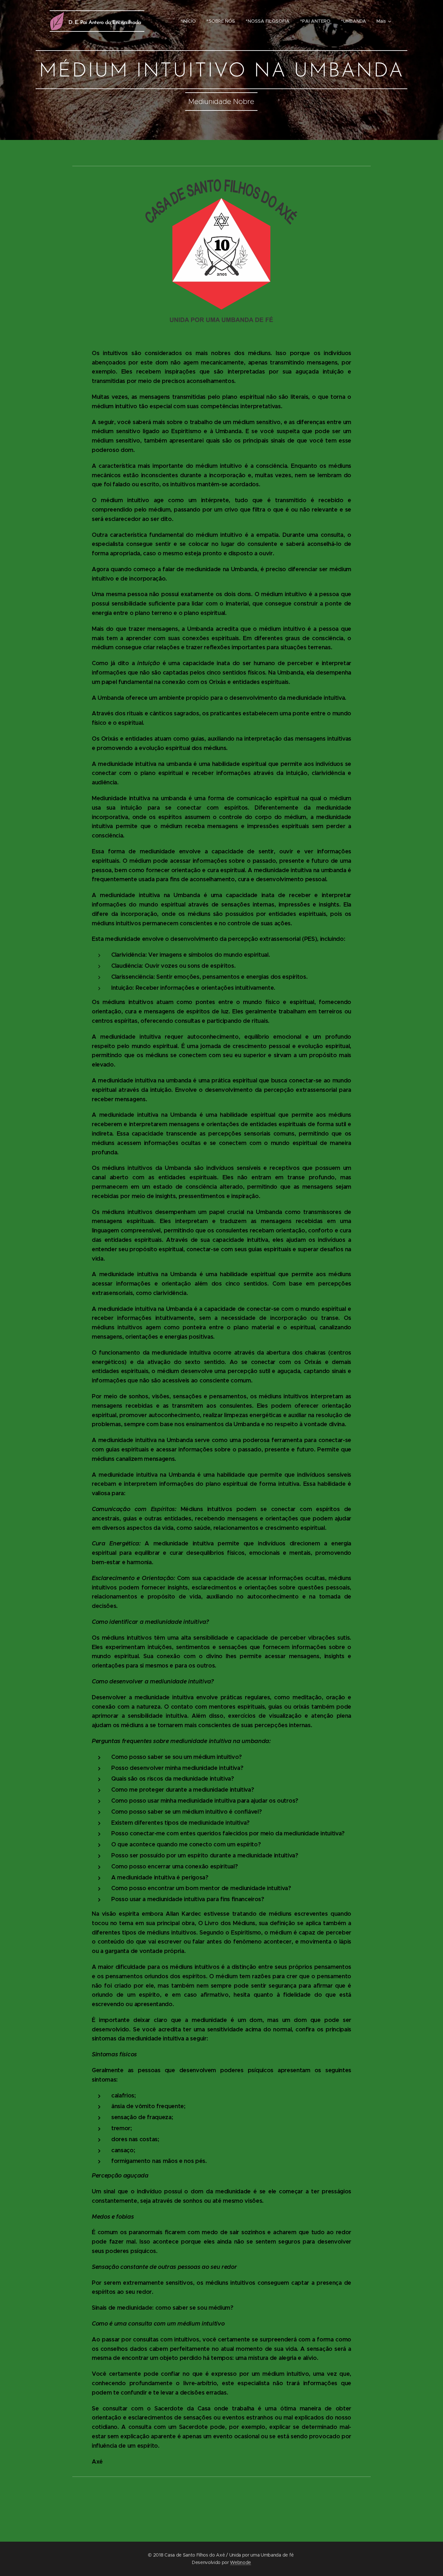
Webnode (240, 2562)
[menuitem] (190, 21)
